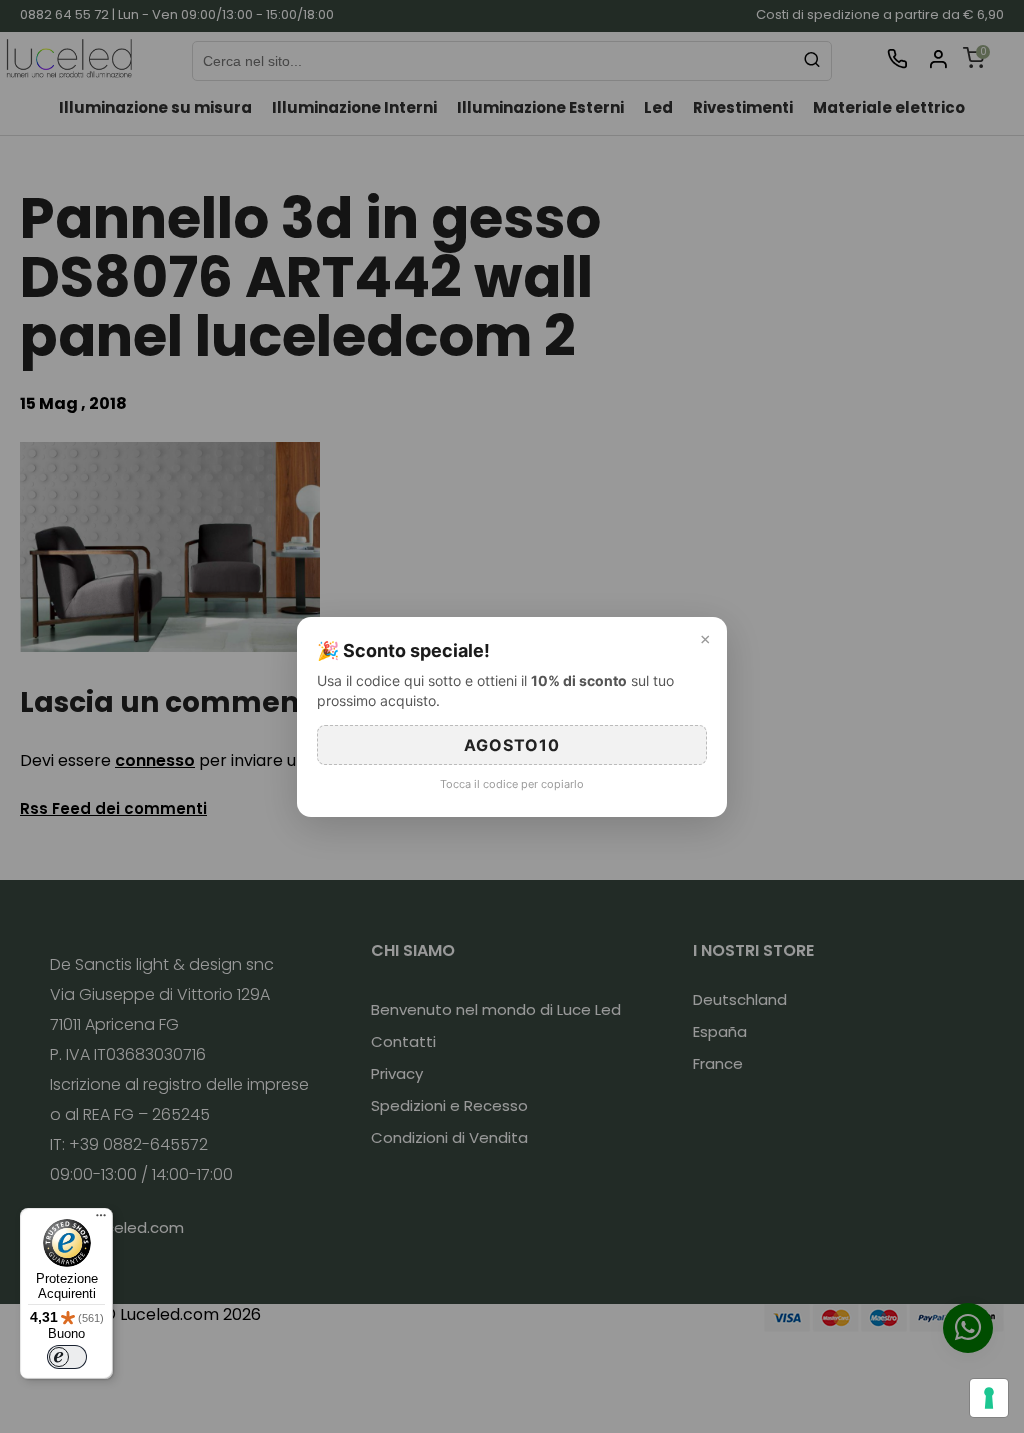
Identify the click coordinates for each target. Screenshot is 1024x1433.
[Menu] (101, 1220)
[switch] (67, 1357)
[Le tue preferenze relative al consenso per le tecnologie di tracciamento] (989, 1398)
